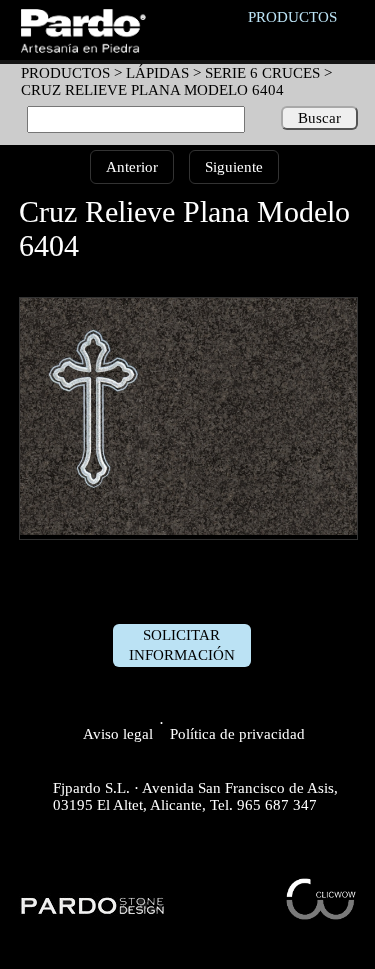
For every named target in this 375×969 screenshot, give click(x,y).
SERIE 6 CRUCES (262, 73)
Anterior (132, 167)
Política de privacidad (237, 734)
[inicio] (82, 48)
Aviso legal (118, 734)
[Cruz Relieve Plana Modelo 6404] (189, 530)
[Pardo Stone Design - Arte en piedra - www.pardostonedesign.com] (93, 912)
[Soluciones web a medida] (321, 915)
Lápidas (157, 73)
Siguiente (234, 167)
